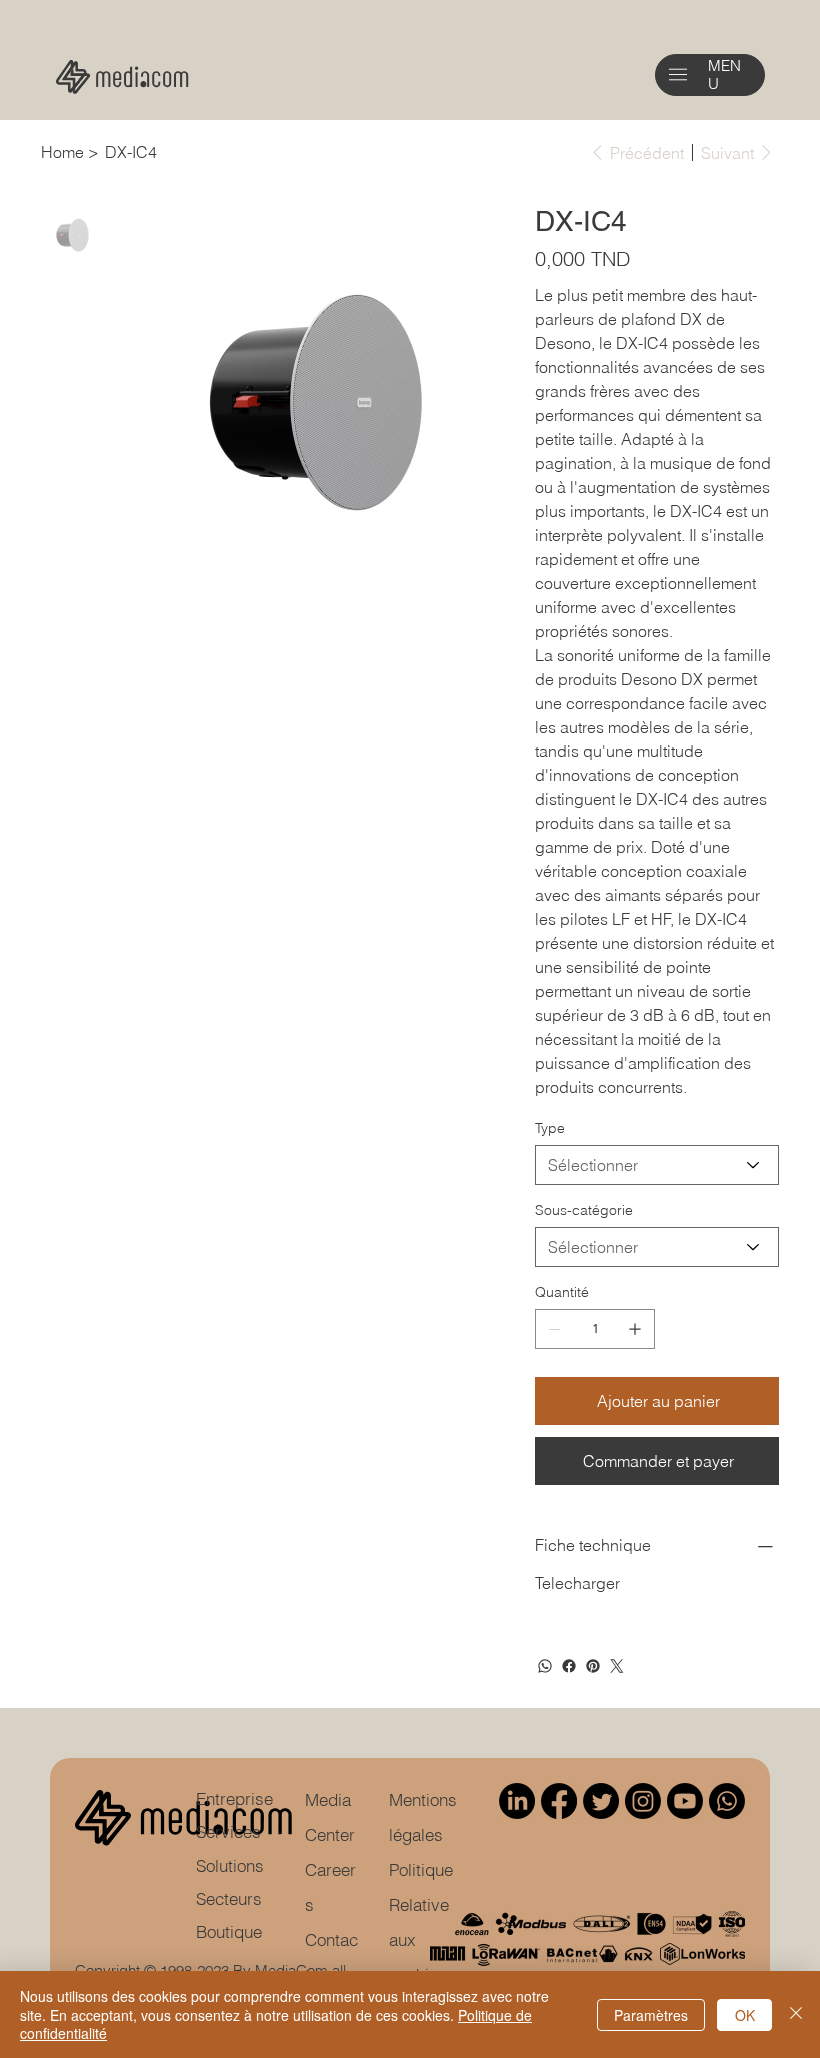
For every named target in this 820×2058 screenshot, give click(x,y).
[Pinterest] (593, 1666)
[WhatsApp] (545, 1666)
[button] (678, 74)
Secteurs (229, 1899)
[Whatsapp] (727, 1801)
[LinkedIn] (517, 1801)
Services (228, 1832)
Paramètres (651, 2015)
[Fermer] (796, 2014)
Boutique (229, 1932)
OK (745, 2015)
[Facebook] (569, 1666)
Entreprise (234, 1799)
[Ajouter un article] (635, 1329)
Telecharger (577, 1583)
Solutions (230, 1866)
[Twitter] (617, 1666)
